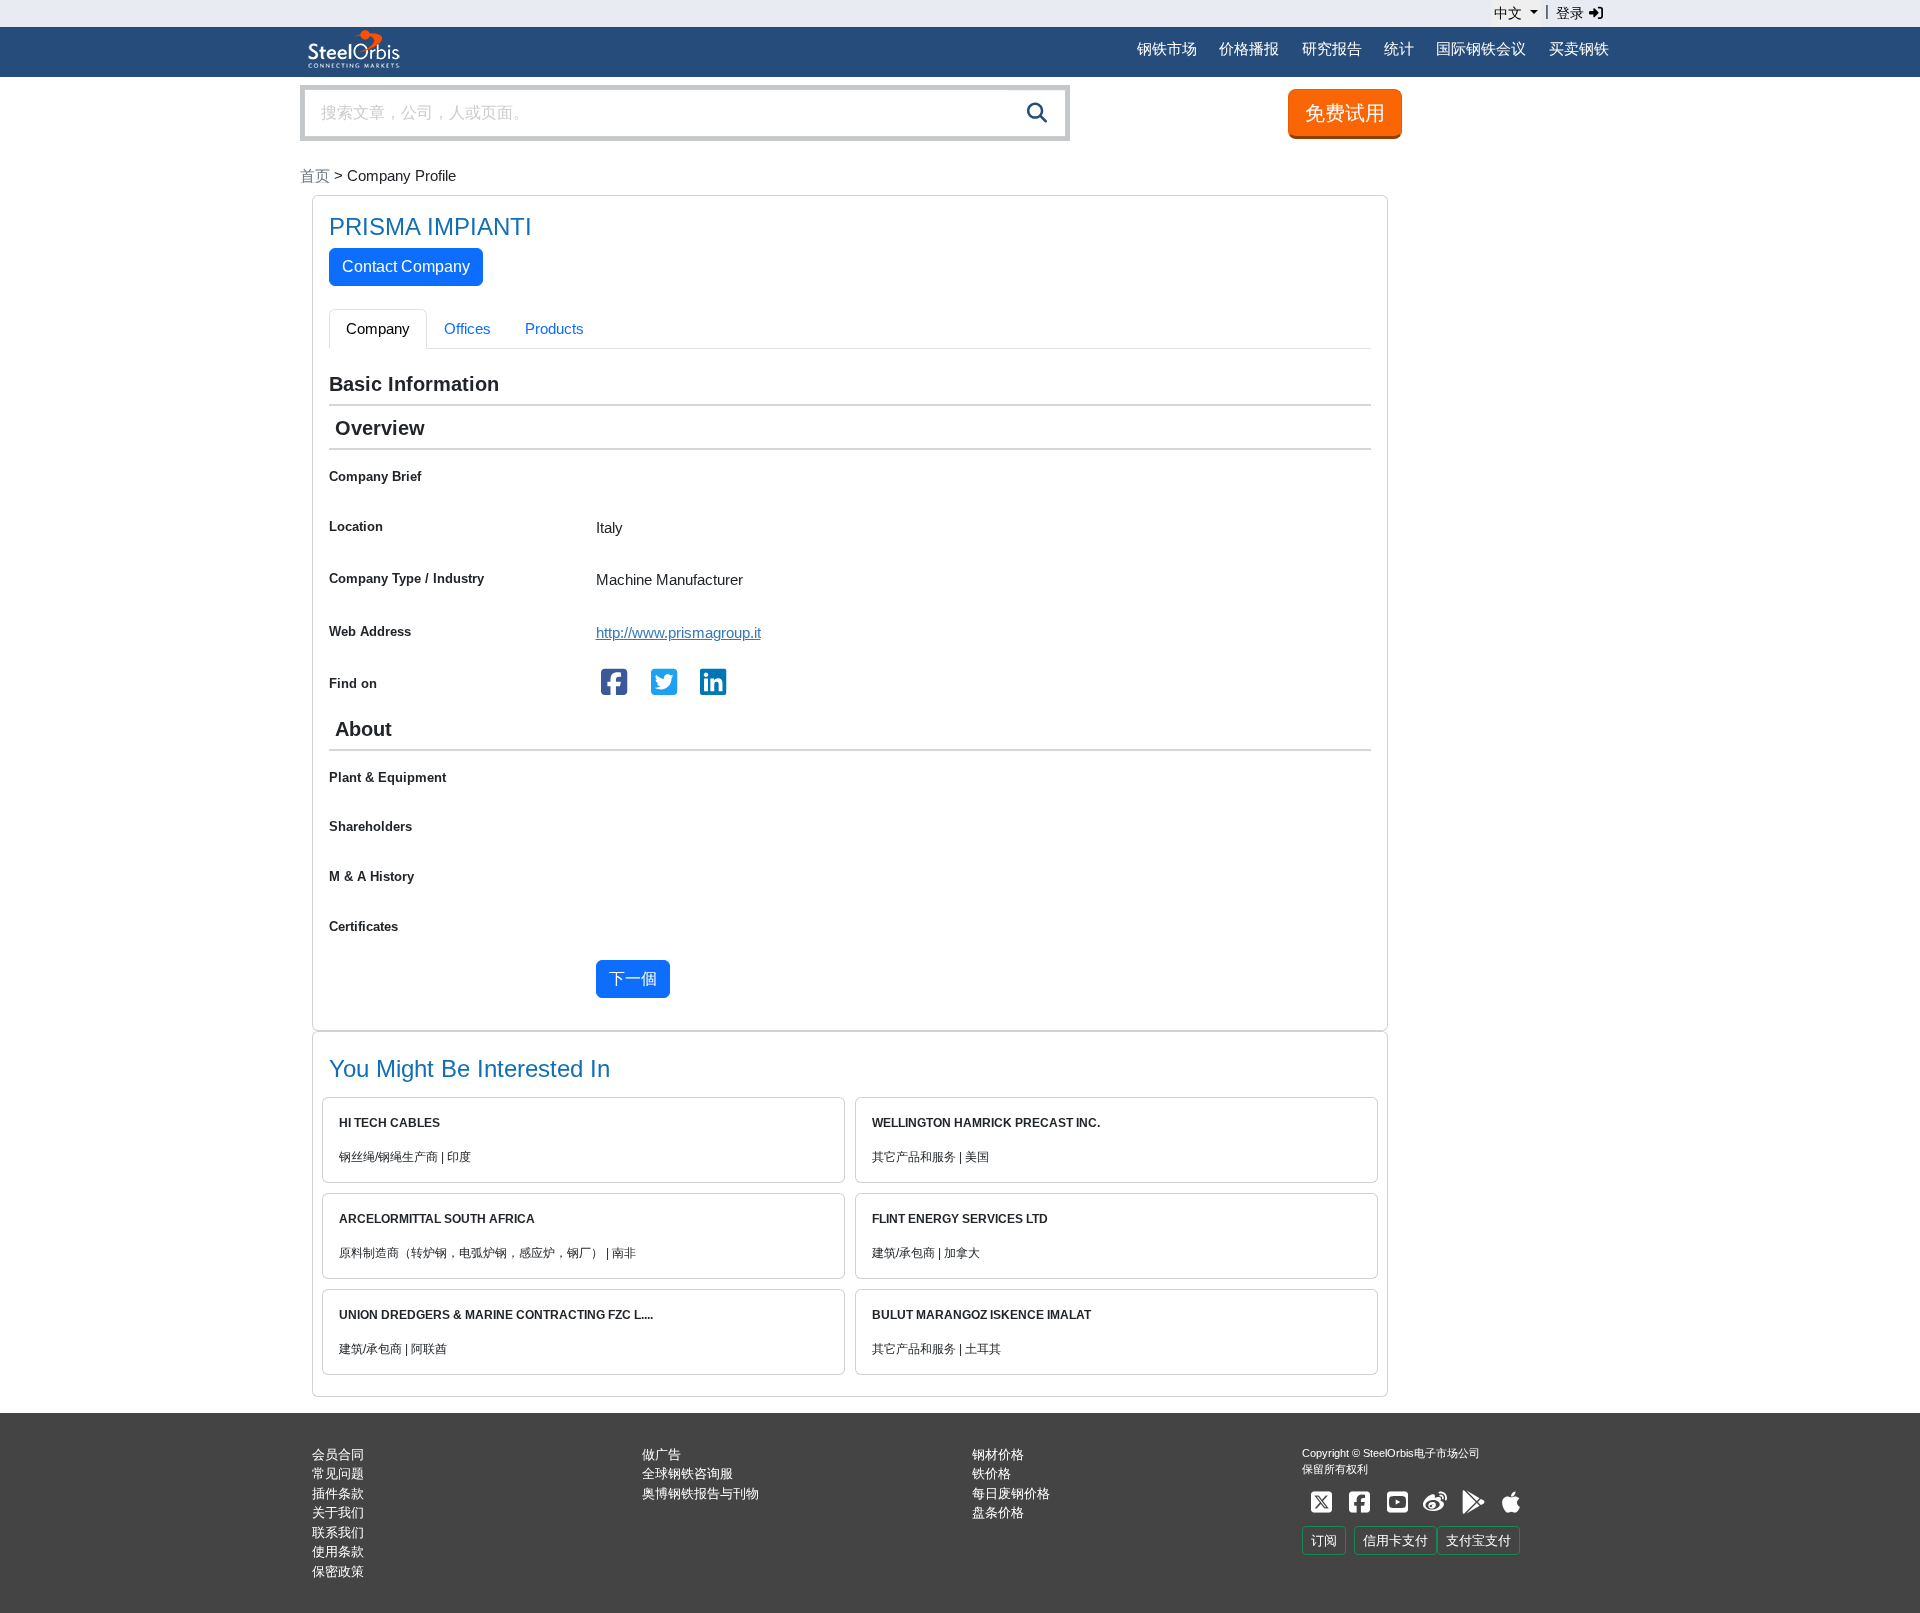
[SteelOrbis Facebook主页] (1359, 1502)
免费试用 (1345, 113)
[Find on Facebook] (615, 687)
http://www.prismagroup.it (678, 632)
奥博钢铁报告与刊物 (700, 1493)
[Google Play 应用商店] (1473, 1502)
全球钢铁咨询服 (687, 1473)
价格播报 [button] (1249, 48)
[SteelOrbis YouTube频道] (1397, 1502)
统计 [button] (1399, 48)
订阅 (1324, 1540)
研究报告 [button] (1332, 48)
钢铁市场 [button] (1167, 48)
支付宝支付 (1478, 1540)
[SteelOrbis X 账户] (1321, 1502)
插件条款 (338, 1493)
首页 (315, 175)
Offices (467, 328)
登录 (1572, 13)
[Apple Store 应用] (1511, 1502)
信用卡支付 (1395, 1540)
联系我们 (338, 1532)
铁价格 (991, 1473)
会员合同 (338, 1454)
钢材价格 (998, 1454)
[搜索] (1037, 113)
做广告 (661, 1454)
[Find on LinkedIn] (714, 687)
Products (554, 328)
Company (378, 328)
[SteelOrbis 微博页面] (1435, 1502)
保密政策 (338, 1571)
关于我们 (338, 1512)
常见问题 (338, 1473)
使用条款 (338, 1551)
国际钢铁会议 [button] (1481, 48)
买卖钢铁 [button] (1579, 48)
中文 (1508, 13)
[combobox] (685, 113)
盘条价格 (998, 1512)
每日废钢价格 (1011, 1493)
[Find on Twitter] (664, 687)
